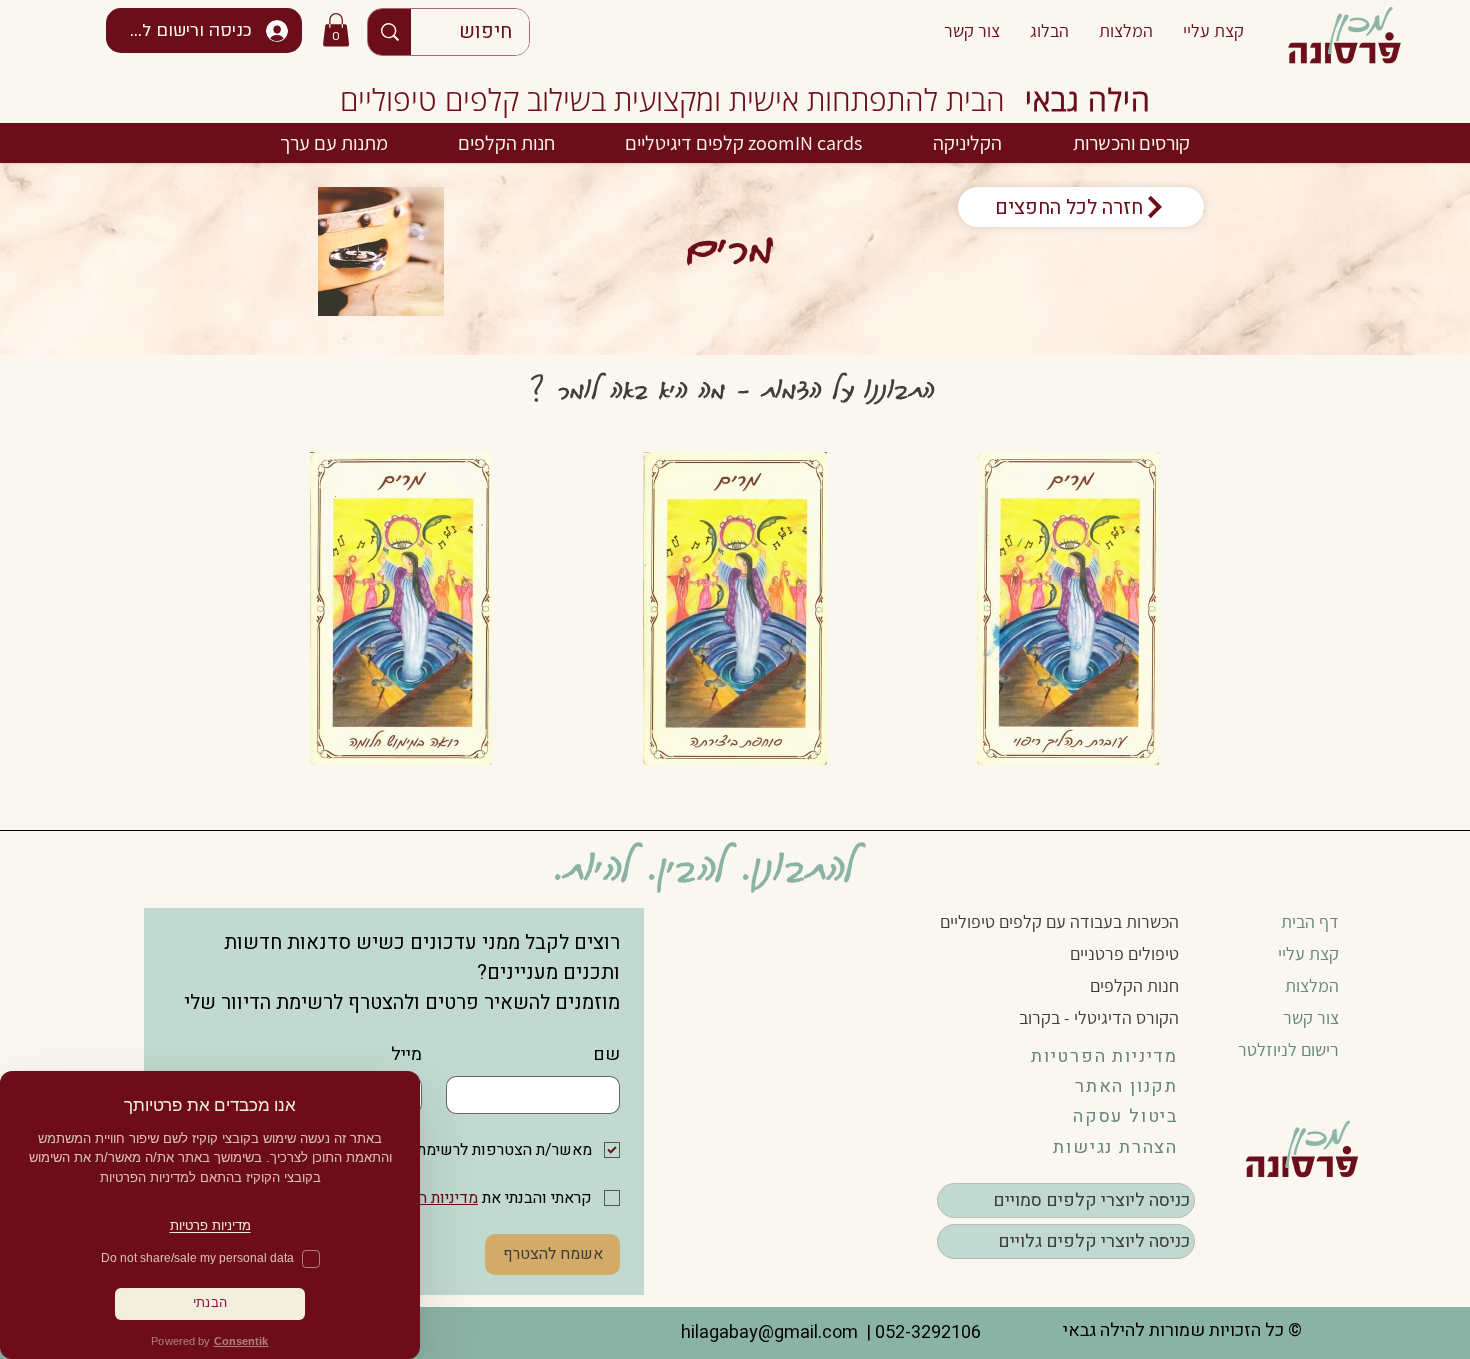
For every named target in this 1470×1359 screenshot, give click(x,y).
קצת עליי (1308, 953)
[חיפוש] (389, 32)
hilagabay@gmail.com (767, 1332)
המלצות (1312, 985)
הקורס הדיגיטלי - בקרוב (1099, 1017)
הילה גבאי (1088, 99)
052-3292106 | (919, 1332)
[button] (336, 29)
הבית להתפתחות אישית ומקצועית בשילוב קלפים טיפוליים (672, 99)
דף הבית (1310, 921)
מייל (406, 1054)
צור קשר (1311, 1017)
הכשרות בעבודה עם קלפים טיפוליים (1059, 921)
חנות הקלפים (1134, 985)
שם (606, 1054)
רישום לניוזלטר (1288, 1049)
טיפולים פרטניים (1124, 953)
